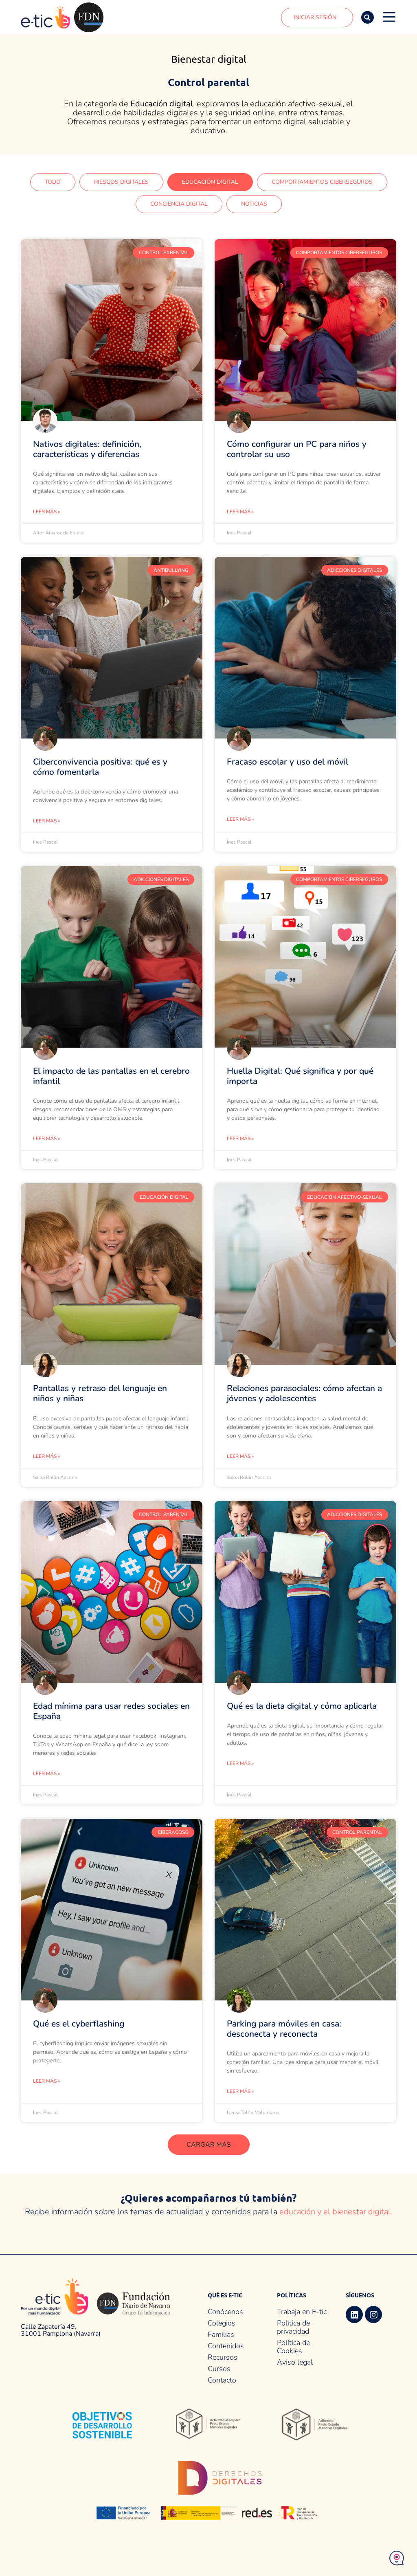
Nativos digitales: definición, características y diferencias (87, 449)
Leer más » (46, 512)
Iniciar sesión (315, 17)
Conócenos (225, 2312)
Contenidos (226, 2346)
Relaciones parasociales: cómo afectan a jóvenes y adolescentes (304, 1393)
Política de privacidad (293, 2327)
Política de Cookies (293, 2347)
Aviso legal (295, 2362)
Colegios (222, 2323)
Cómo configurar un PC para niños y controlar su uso (297, 449)
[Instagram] (373, 2314)
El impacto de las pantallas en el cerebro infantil (111, 1076)
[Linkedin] (354, 2314)
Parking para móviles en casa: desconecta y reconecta (284, 2029)
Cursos (219, 2369)
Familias (221, 2334)
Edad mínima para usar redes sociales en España (111, 1711)
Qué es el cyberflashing (79, 2024)
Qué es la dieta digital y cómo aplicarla (302, 1706)
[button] (368, 17)
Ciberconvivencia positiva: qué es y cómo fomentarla (100, 767)
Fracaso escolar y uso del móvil (288, 762)
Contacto (222, 2380)
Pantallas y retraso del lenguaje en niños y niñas (100, 1393)
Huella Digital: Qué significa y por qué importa (300, 1076)
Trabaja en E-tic (302, 2312)
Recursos (223, 2357)
